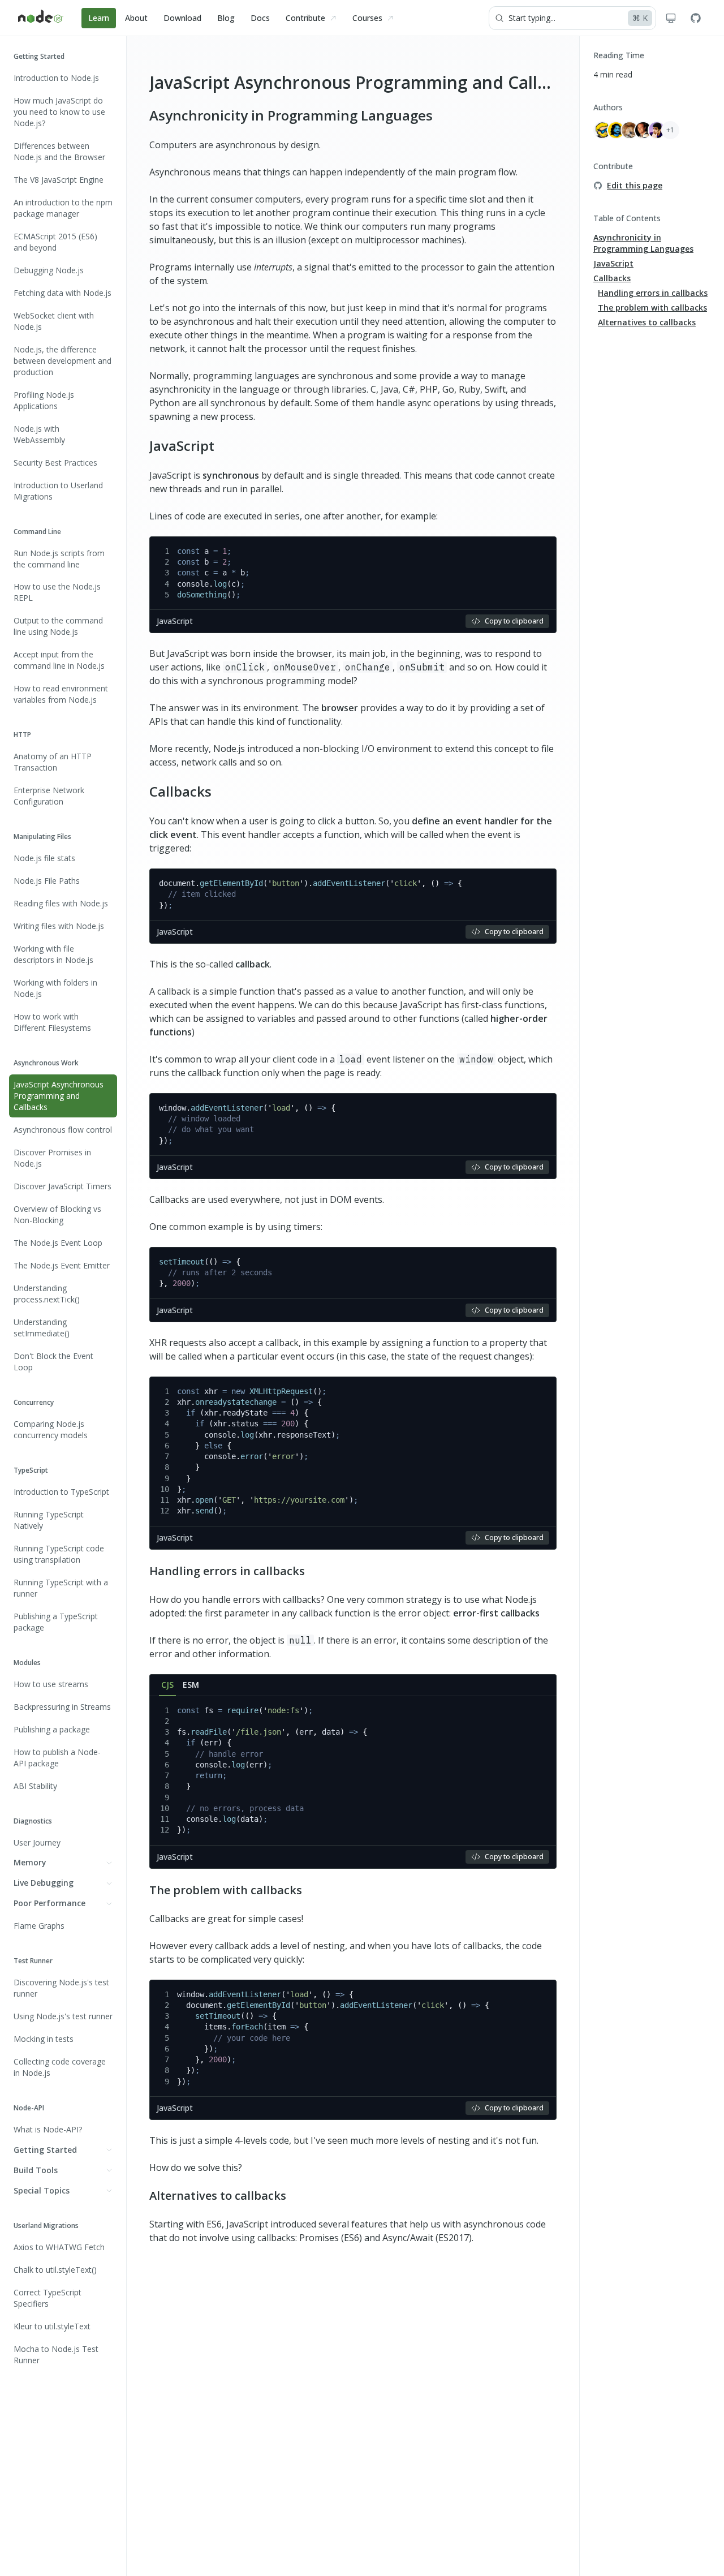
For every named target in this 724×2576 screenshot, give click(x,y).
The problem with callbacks (226, 1890)
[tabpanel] (353, 1782)
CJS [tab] (167, 1685)
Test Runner (33, 1961)
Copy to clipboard (514, 621)
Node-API (29, 2108)
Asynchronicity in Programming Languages (291, 115)
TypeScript (31, 1470)
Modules (27, 1663)
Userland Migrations (46, 2225)
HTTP (22, 735)
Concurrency (34, 1402)
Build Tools (36, 2170)
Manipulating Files (42, 837)
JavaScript (182, 446)
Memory (30, 1863)
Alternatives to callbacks (218, 2196)
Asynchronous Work (46, 1063)
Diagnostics (33, 1821)
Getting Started (39, 56)
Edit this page (635, 185)
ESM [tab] (191, 1685)
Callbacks (180, 791)
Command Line (37, 532)
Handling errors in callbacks (227, 1571)
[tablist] (353, 1685)
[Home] (41, 18)
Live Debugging (44, 1883)
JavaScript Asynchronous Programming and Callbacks (366, 82)
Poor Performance (49, 1904)
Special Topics (42, 2190)
